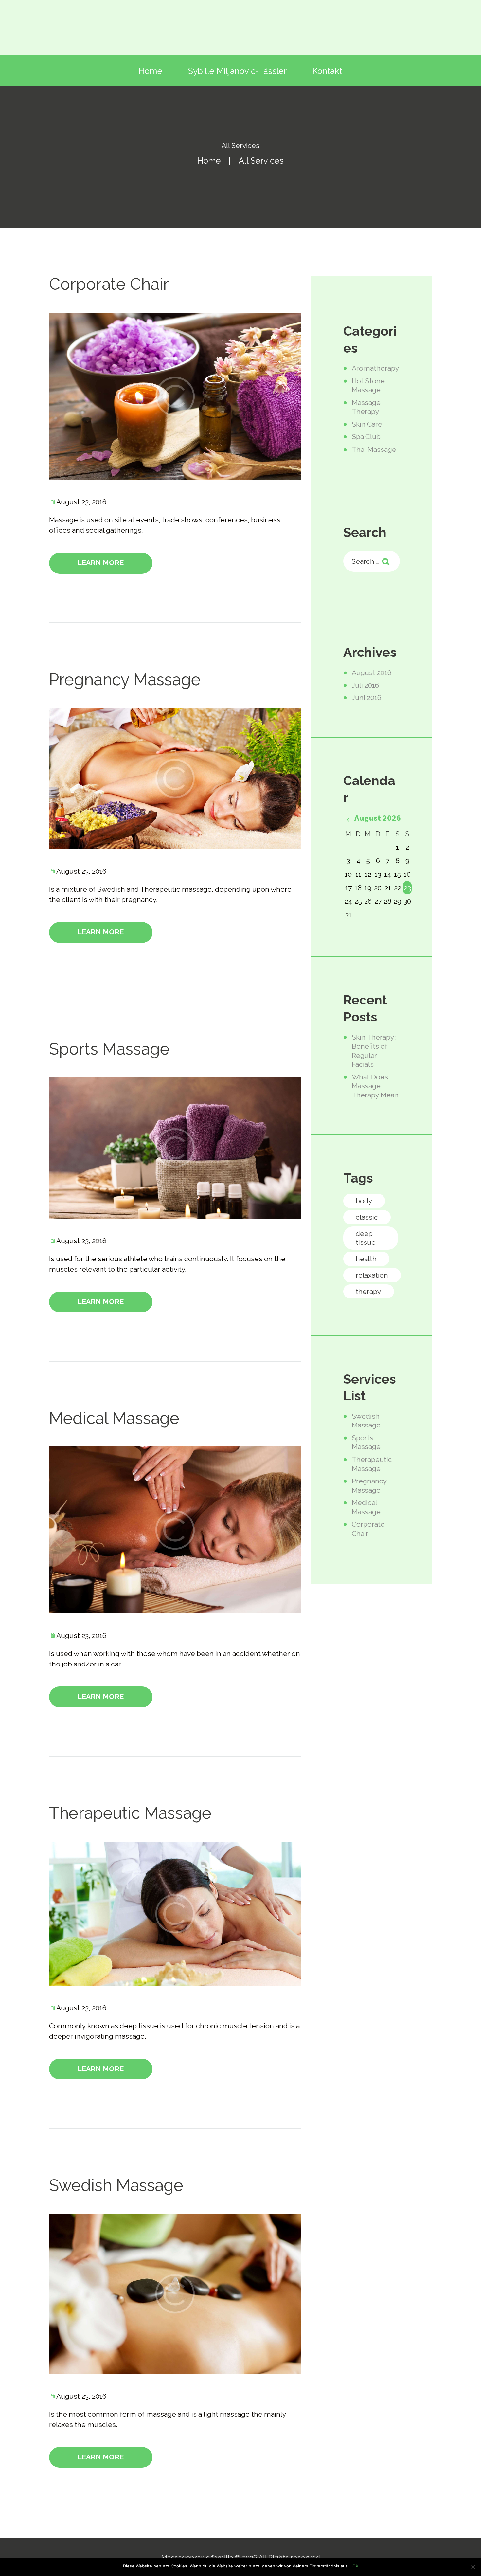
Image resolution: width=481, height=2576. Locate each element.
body (364, 1201)
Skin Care (367, 424)
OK (355, 2566)
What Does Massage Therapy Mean (375, 1086)
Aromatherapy (375, 368)
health (366, 1259)
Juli (365, 685)
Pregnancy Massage (125, 680)
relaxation (372, 1275)
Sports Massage (109, 1049)
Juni (366, 698)
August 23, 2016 (81, 502)
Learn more (101, 563)
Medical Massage (114, 1418)
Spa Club (366, 437)
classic (367, 1217)
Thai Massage (374, 449)
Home (209, 161)
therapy (368, 1291)
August (372, 673)
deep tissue (366, 1238)
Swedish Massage (116, 2185)
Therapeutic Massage (130, 1813)
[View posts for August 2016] (348, 820)
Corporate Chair (109, 284)
